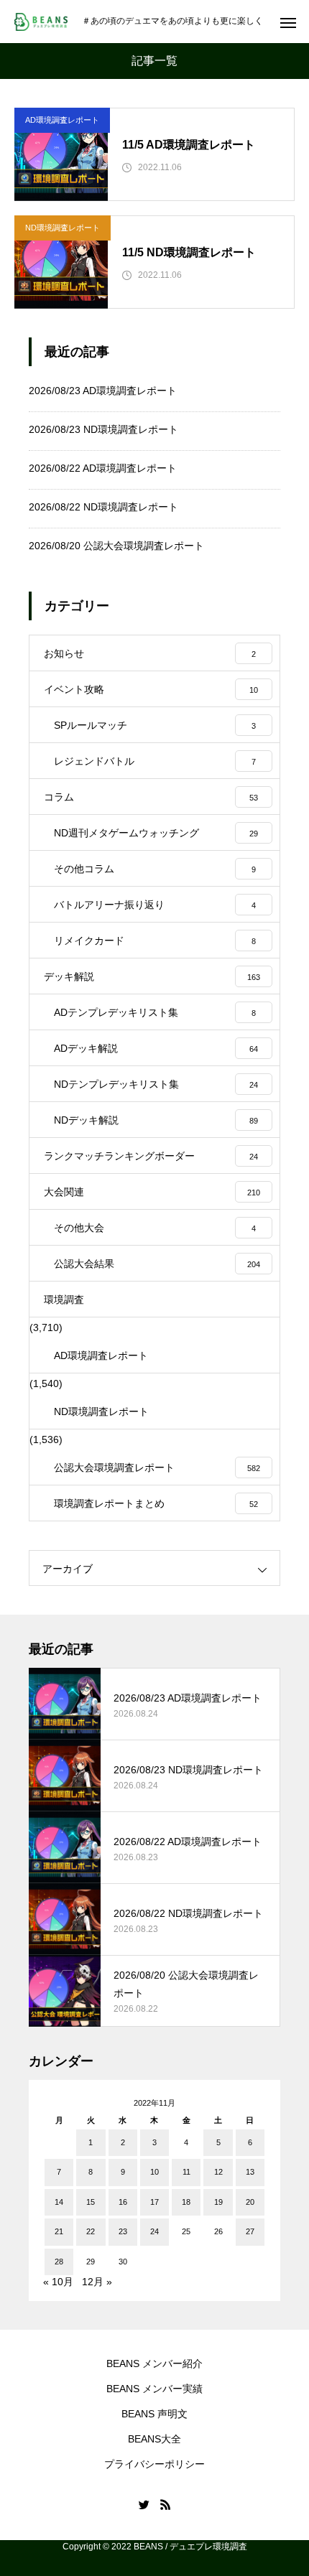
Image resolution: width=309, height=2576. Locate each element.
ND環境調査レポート (63, 228)
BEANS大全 (154, 2439)
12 (218, 2172)
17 (154, 2202)
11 (186, 2172)
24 (154, 2231)
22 (91, 2231)
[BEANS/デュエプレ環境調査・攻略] (41, 22)
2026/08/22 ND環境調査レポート (103, 507)
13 (250, 2172)
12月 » (97, 2282)
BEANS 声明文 (154, 2414)
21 (59, 2231)
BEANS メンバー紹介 (154, 2363)
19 (218, 2202)
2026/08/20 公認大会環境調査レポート (116, 546)
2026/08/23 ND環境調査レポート (103, 429)
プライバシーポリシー (154, 2464)
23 (123, 2231)
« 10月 (58, 2282)
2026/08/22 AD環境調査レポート (103, 468)
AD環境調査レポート (62, 120)
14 (59, 2202)
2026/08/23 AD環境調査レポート (103, 391)
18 (186, 2202)
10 (154, 2172)
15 (91, 2202)
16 (123, 2202)
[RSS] (165, 2504)
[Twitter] (144, 2504)
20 (250, 2202)
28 (59, 2262)
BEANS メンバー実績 (154, 2389)
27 (250, 2231)
